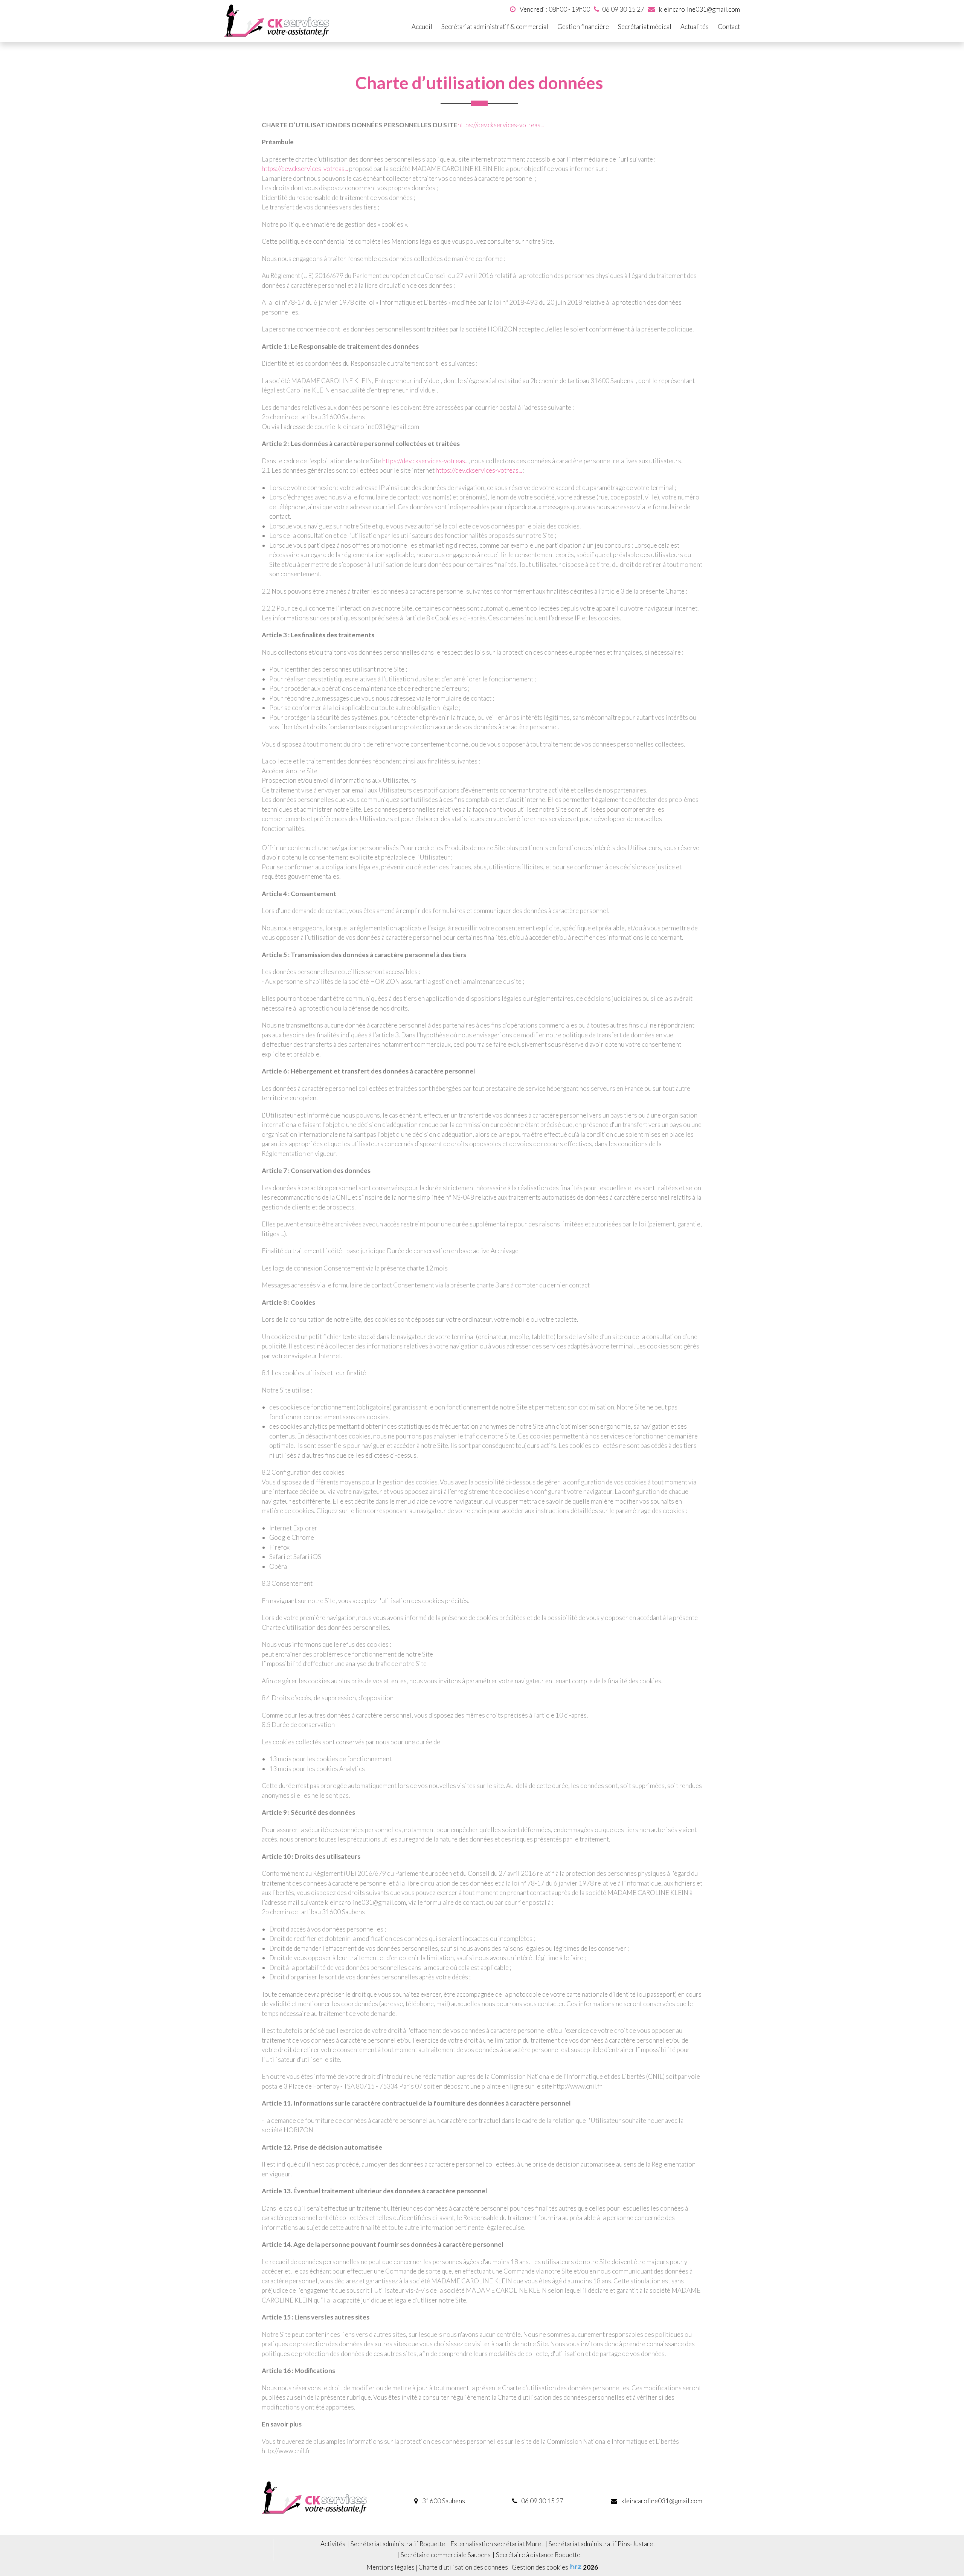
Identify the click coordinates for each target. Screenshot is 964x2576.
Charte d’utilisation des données (463, 2567)
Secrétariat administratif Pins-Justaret (602, 2544)
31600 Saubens (443, 2501)
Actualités (695, 27)
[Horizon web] (576, 2567)
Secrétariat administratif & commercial (495, 27)
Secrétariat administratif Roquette (398, 2544)
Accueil (422, 27)
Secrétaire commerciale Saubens (446, 2555)
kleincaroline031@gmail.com (699, 9)
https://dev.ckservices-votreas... (501, 125)
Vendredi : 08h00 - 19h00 (554, 9)
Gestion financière (583, 27)
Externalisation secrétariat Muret (497, 2544)
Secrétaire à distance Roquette (538, 2555)
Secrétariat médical (645, 27)
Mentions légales (390, 2567)
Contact (729, 27)
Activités (333, 2544)
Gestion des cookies (540, 2567)
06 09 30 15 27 (542, 2501)
